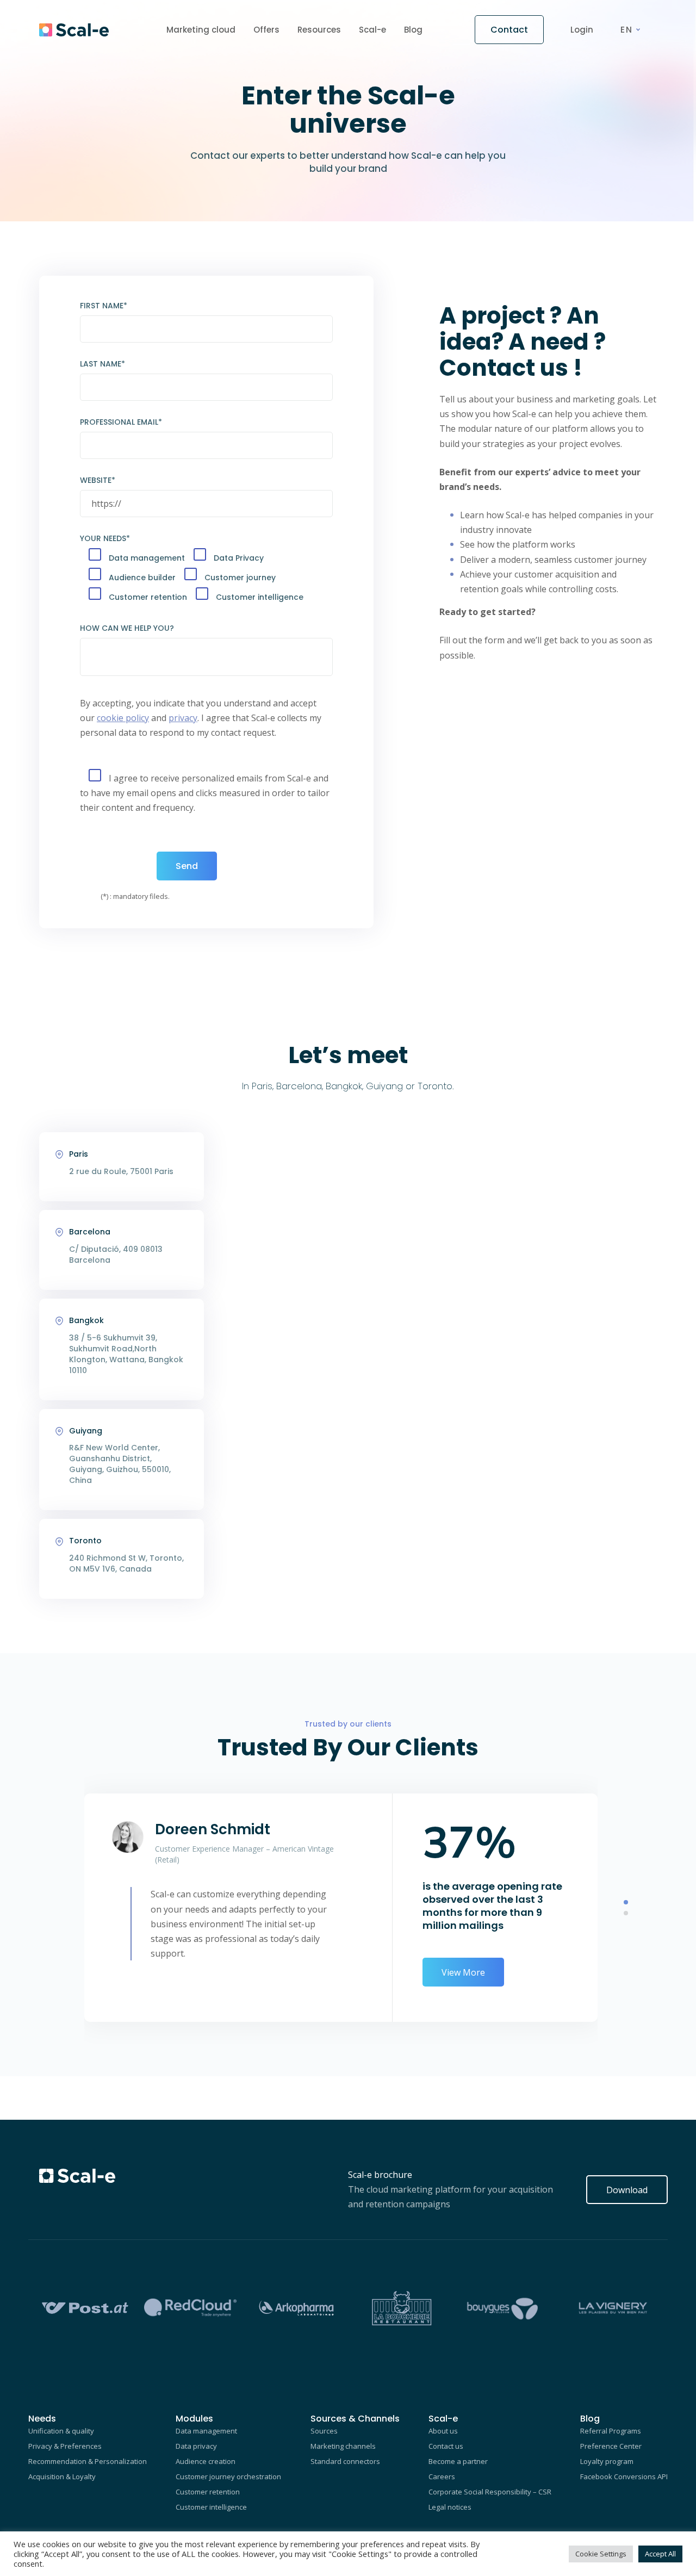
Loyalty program (607, 2461)
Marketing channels (343, 2446)
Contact (509, 30)
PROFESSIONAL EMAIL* (121, 422)
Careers (442, 2476)
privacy (183, 718)
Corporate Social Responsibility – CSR (490, 2492)
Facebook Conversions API (624, 2476)
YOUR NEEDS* (105, 538)
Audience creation (206, 2461)
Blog (413, 30)
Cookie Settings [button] (601, 2554)
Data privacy (196, 2446)
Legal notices (450, 2507)
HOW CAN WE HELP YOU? (127, 628)
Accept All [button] (660, 2554)
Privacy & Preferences (65, 2446)
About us (443, 2431)
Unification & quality (61, 2431)
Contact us (446, 2446)
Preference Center (611, 2446)
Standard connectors (345, 2461)
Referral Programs (611, 2431)
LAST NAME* (102, 364)
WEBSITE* (98, 480)
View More (463, 1972)
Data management (206, 2431)
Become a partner (458, 2461)
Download (627, 2190)
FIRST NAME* (104, 306)
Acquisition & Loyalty (62, 2476)
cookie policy (123, 718)
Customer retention (208, 2492)
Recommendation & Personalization (88, 2461)
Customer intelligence (211, 2507)
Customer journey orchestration (228, 2476)
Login (582, 30)
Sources (324, 2431)
